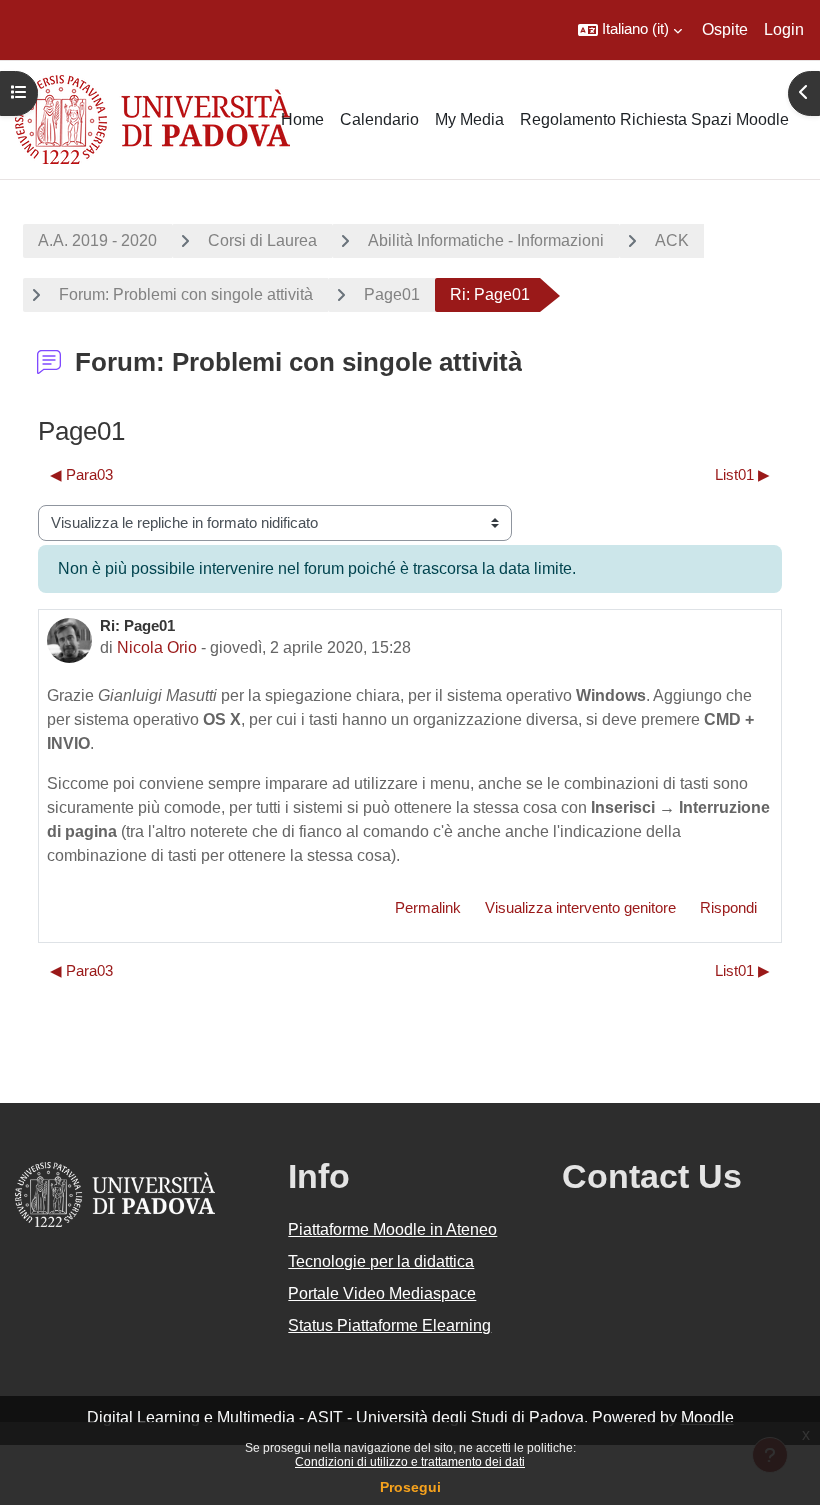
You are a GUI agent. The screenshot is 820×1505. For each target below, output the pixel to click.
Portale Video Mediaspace (382, 1293)
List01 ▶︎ (742, 475)
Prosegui (410, 1487)
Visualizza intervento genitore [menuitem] (580, 908)
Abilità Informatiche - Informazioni (486, 240)
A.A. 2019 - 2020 (97, 240)
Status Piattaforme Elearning (389, 1325)
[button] (630, 30)
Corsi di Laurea (262, 240)
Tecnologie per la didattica (381, 1261)
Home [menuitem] (302, 119)
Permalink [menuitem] (428, 908)
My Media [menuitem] (469, 119)
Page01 (392, 294)
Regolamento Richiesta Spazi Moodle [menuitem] (654, 119)
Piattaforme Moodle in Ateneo (392, 1229)
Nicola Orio (157, 647)
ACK (672, 240)
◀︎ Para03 (81, 475)
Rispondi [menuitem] (728, 908)
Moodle (707, 1417)
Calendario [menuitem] (379, 119)
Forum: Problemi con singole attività (186, 294)
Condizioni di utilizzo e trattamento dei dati (410, 1462)
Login (784, 29)
